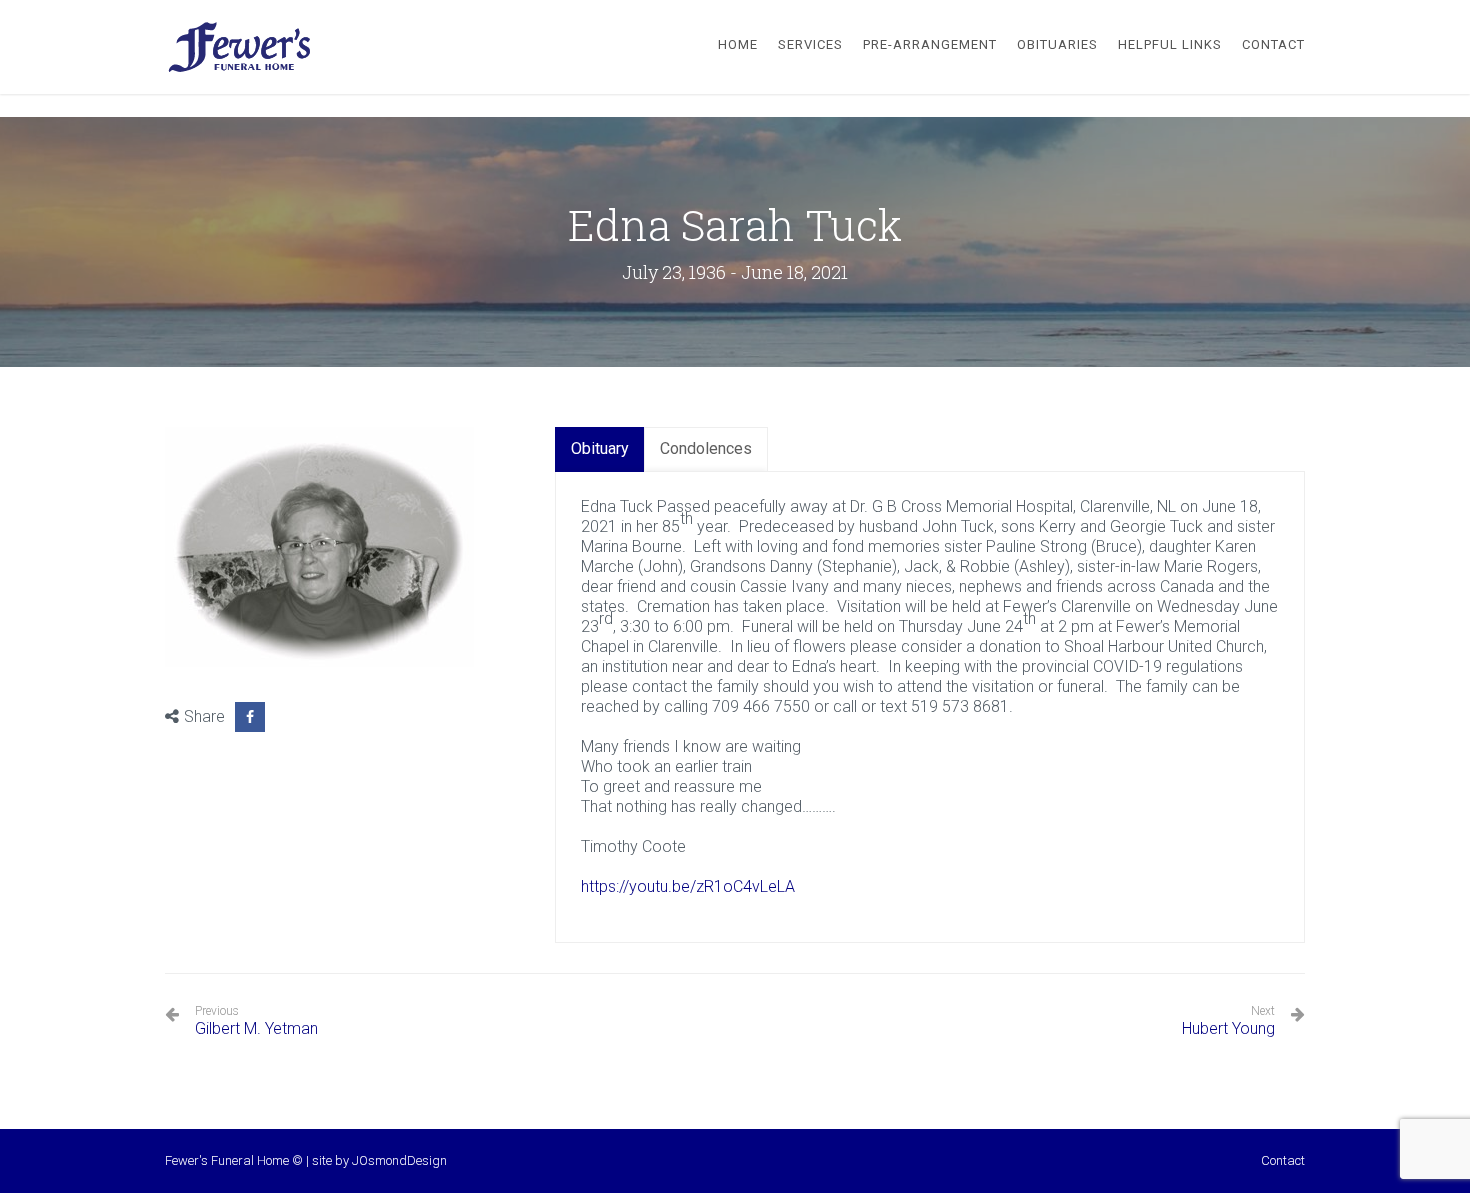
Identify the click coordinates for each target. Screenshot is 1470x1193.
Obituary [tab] (600, 448)
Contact (1283, 1160)
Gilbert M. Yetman (256, 1021)
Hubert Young (1228, 1028)
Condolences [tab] (706, 448)
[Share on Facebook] (250, 717)
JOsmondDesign (399, 1160)
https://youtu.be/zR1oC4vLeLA (688, 886)
